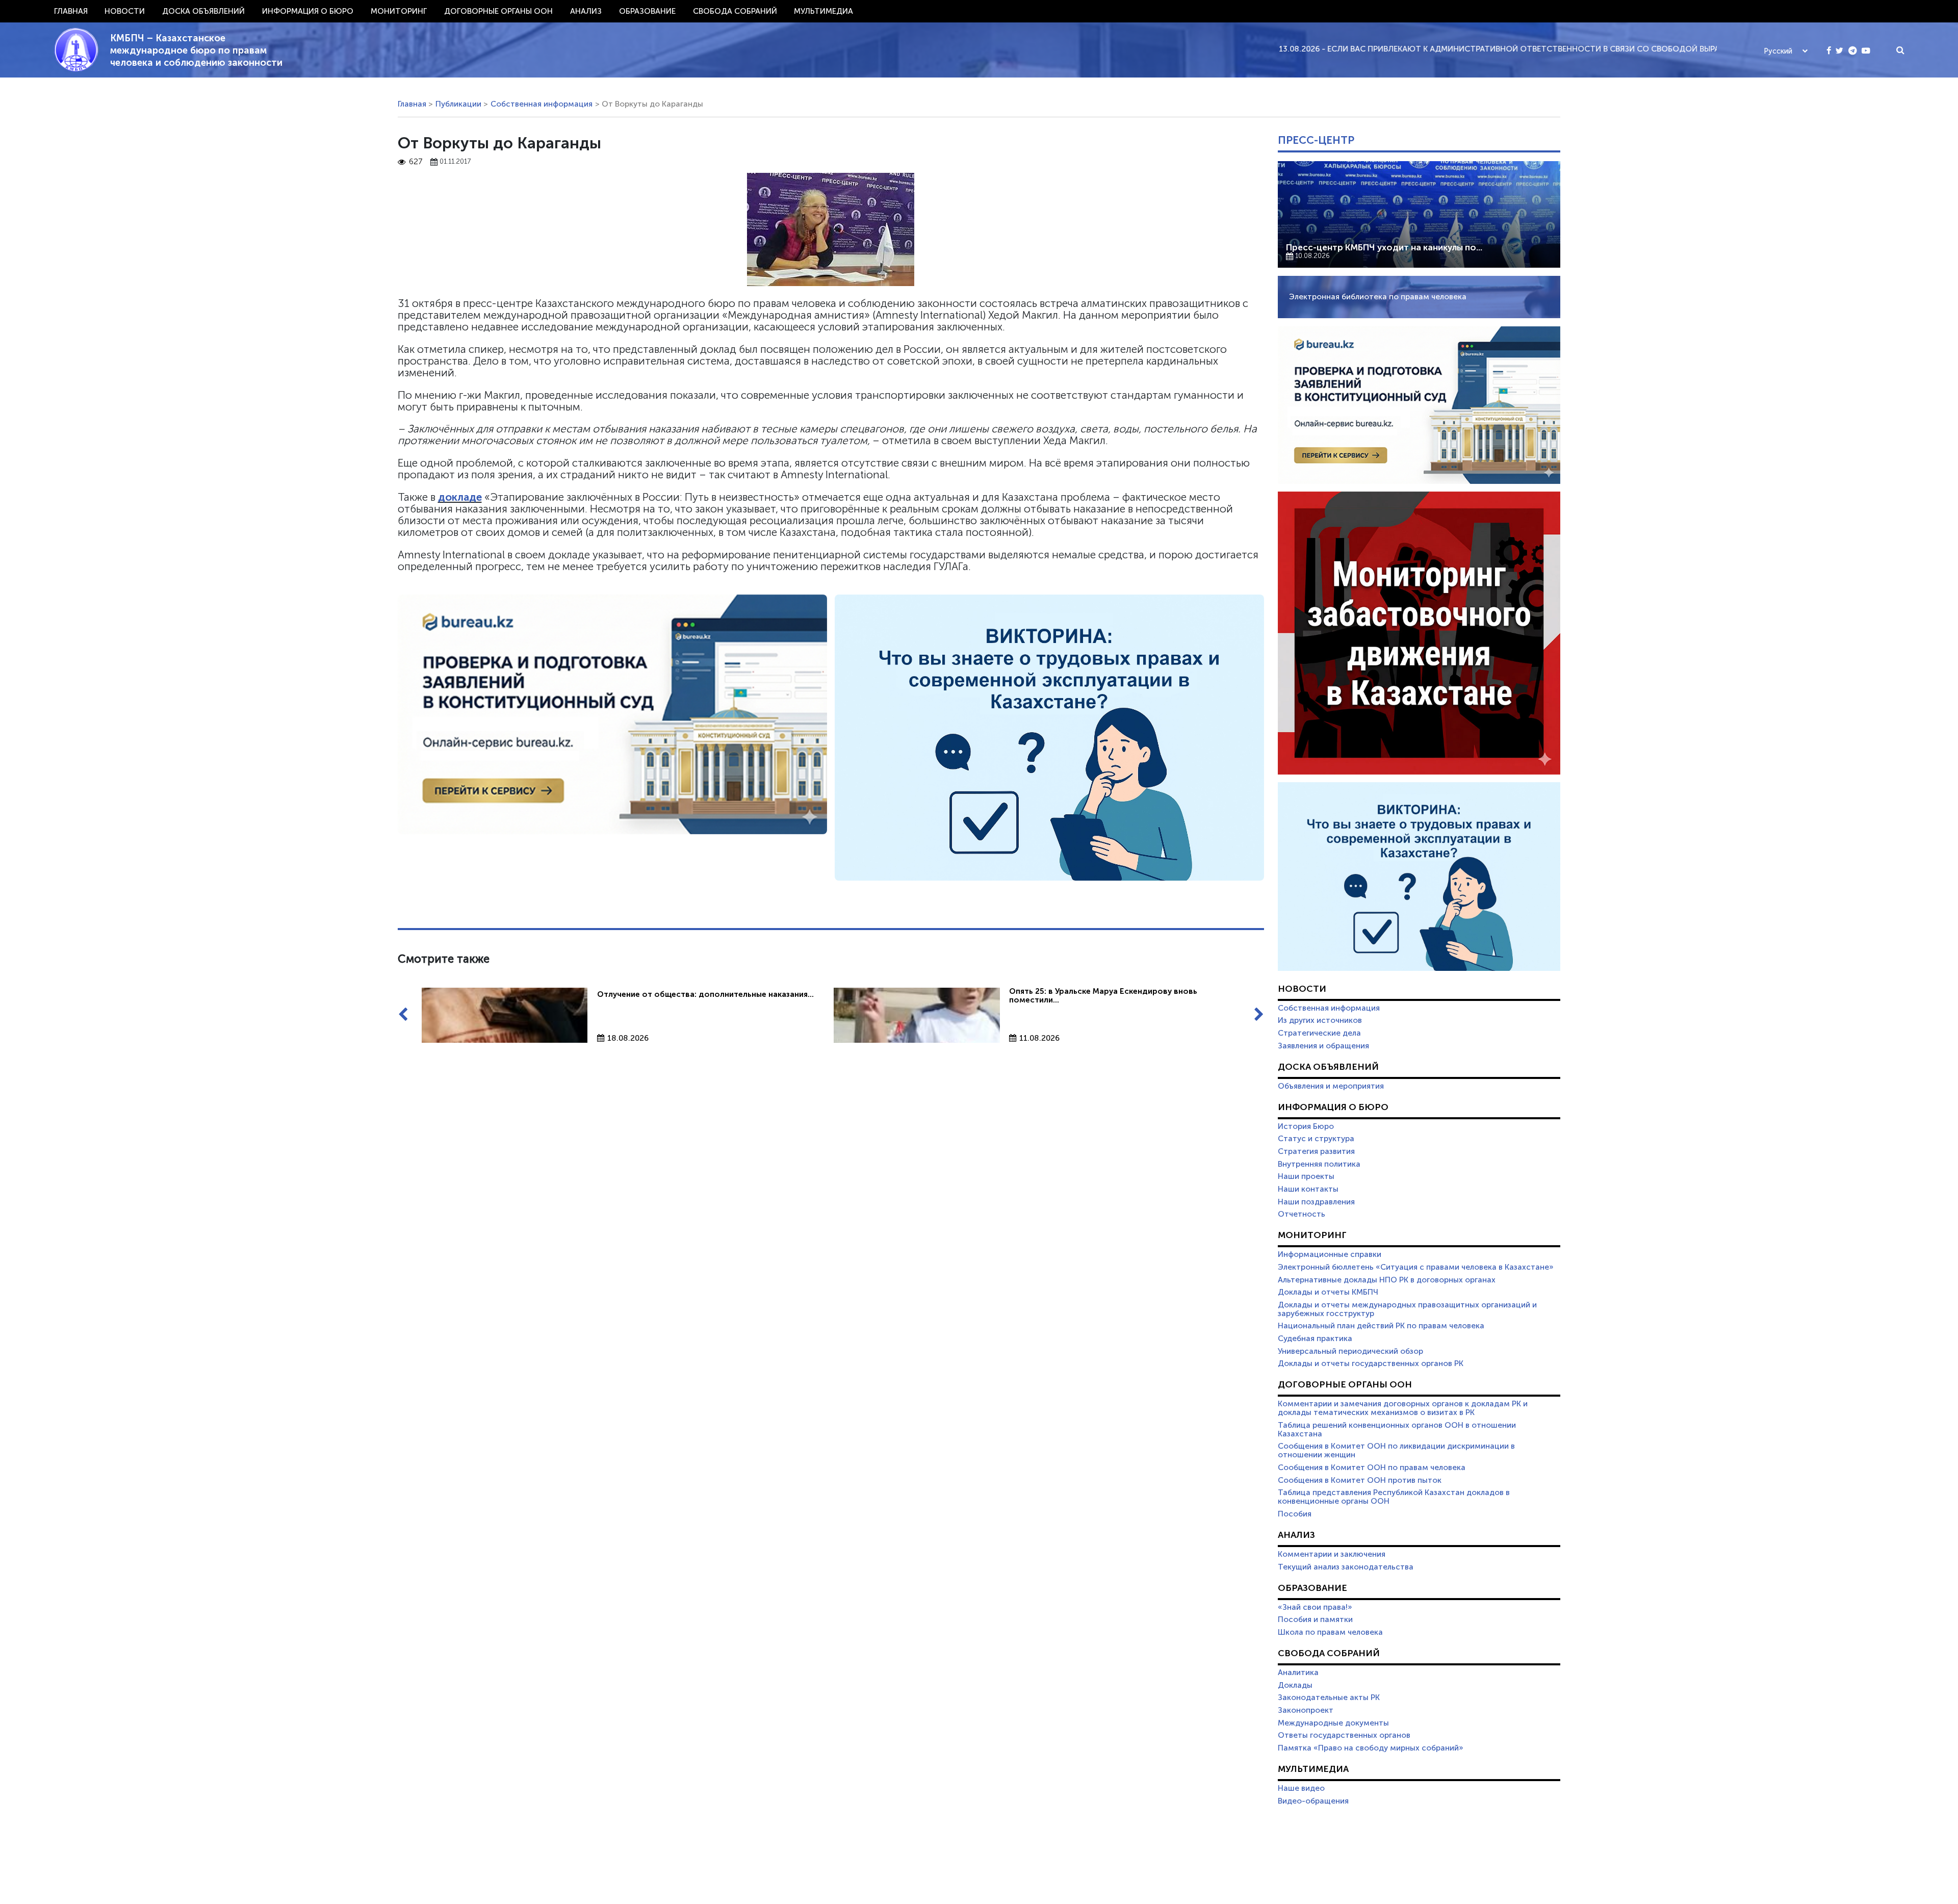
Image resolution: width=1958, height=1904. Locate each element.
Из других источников (1320, 1020)
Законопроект (1306, 1710)
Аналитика (1298, 1673)
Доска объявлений (203, 11)
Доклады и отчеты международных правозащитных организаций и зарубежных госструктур (1407, 1309)
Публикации (458, 104)
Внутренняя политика (1319, 1164)
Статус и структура (1316, 1139)
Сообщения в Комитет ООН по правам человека (1372, 1468)
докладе (460, 497)
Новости (125, 11)
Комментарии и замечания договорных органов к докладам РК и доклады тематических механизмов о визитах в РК (1403, 1408)
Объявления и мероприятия (1331, 1086)
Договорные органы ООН (498, 11)
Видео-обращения (1313, 1801)
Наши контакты (1308, 1189)
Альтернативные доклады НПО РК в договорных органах (1387, 1280)
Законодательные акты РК (1329, 1697)
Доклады (1295, 1685)
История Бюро (1306, 1126)
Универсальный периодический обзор (1350, 1351)
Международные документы (1333, 1723)
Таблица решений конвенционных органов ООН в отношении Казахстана (1397, 1430)
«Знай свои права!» (1315, 1607)
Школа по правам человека (1330, 1632)
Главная (71, 11)
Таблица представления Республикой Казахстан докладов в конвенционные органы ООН (1394, 1497)
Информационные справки (1330, 1254)
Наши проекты (1306, 1176)
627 (416, 162)
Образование (647, 11)
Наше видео (1301, 1788)
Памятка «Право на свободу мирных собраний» (1371, 1748)
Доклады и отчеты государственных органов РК (1371, 1363)
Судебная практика (1315, 1339)
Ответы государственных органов (1344, 1735)
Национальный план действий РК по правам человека (1381, 1326)
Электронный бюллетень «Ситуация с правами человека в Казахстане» (1416, 1267)
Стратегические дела (1319, 1033)
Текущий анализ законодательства (1346, 1567)
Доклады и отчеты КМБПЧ (1328, 1292)
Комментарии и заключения (1332, 1554)
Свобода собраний (735, 11)
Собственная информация (542, 104)
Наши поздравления (1316, 1202)
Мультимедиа (823, 11)
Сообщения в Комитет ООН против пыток (1360, 1480)
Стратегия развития (1316, 1151)
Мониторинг (399, 11)
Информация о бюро (308, 11)
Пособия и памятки (1315, 1619)
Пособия (1295, 1514)
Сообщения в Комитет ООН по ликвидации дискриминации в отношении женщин (1396, 1450)
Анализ (586, 11)
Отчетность (1302, 1214)
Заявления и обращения (1323, 1046)
